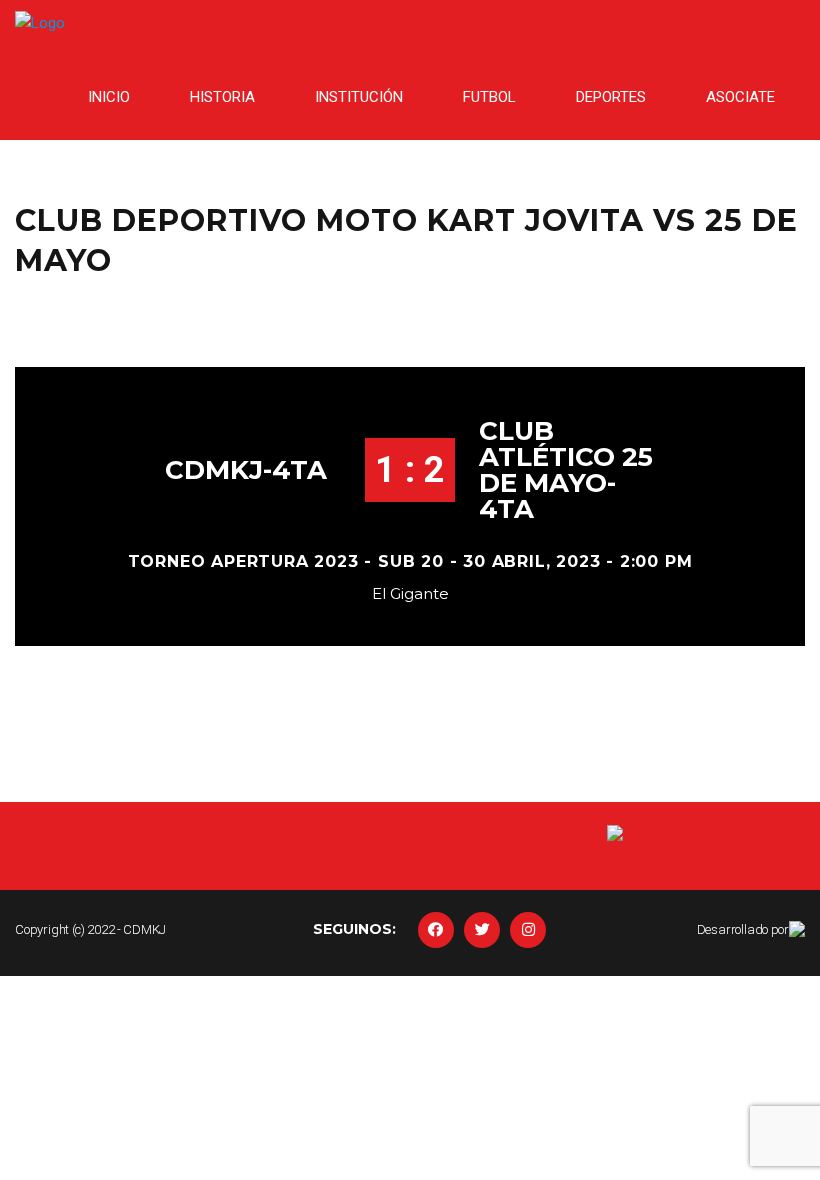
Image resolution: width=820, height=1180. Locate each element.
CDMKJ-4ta (246, 470)
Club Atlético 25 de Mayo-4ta (566, 470)
